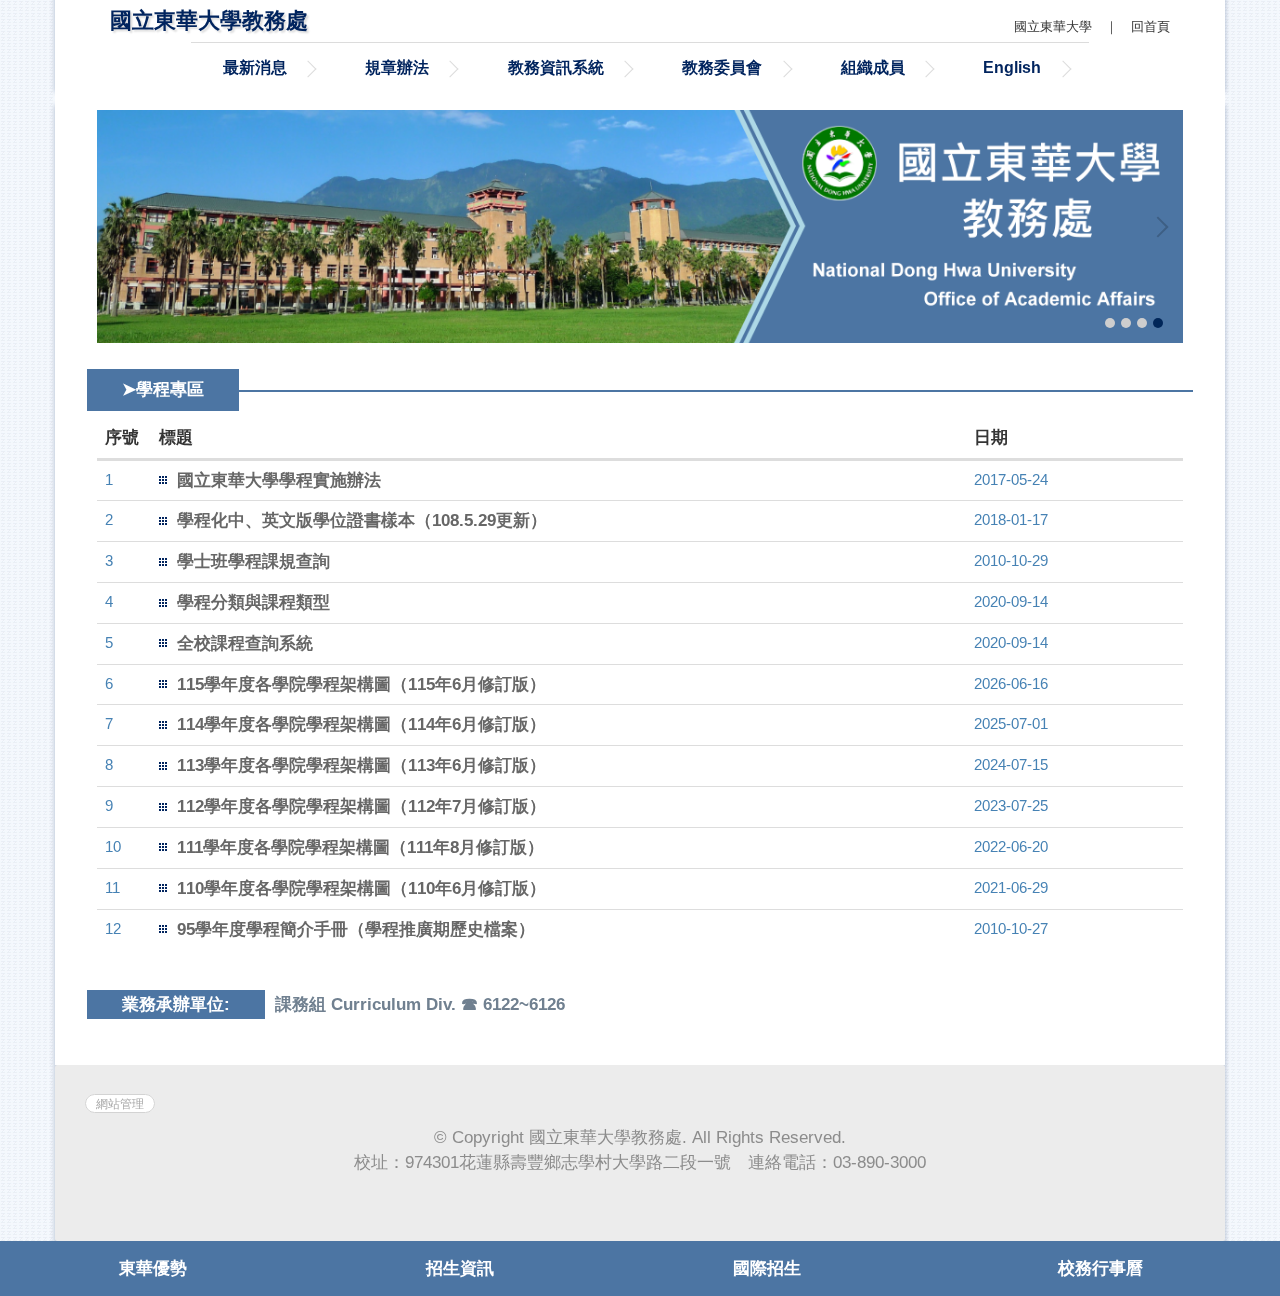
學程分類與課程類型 (253, 602)
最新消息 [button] (255, 67)
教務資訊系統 (556, 67)
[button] (122, 227)
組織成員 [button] (873, 67)
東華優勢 (153, 1268)
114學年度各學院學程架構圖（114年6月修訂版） (361, 724)
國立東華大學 (1053, 27)
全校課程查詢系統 (245, 643)
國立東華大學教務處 (209, 20)
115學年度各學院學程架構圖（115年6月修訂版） (361, 684)
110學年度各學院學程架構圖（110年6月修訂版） (361, 888)
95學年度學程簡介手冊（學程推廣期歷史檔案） (356, 929)
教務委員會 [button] (722, 67)
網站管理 (120, 1103)
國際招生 (767, 1268)
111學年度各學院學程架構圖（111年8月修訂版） (360, 847)
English (1012, 67)
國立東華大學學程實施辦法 (279, 480)
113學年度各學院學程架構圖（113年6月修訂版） (361, 765)
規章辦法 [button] (397, 67)
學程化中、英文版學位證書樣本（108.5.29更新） (362, 520)
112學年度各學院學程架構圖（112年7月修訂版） (361, 806)
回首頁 (1150, 27)
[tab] (1110, 323)
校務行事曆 (1100, 1268)
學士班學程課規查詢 (253, 561)
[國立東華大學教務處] (640, 226)
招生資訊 (460, 1268)
